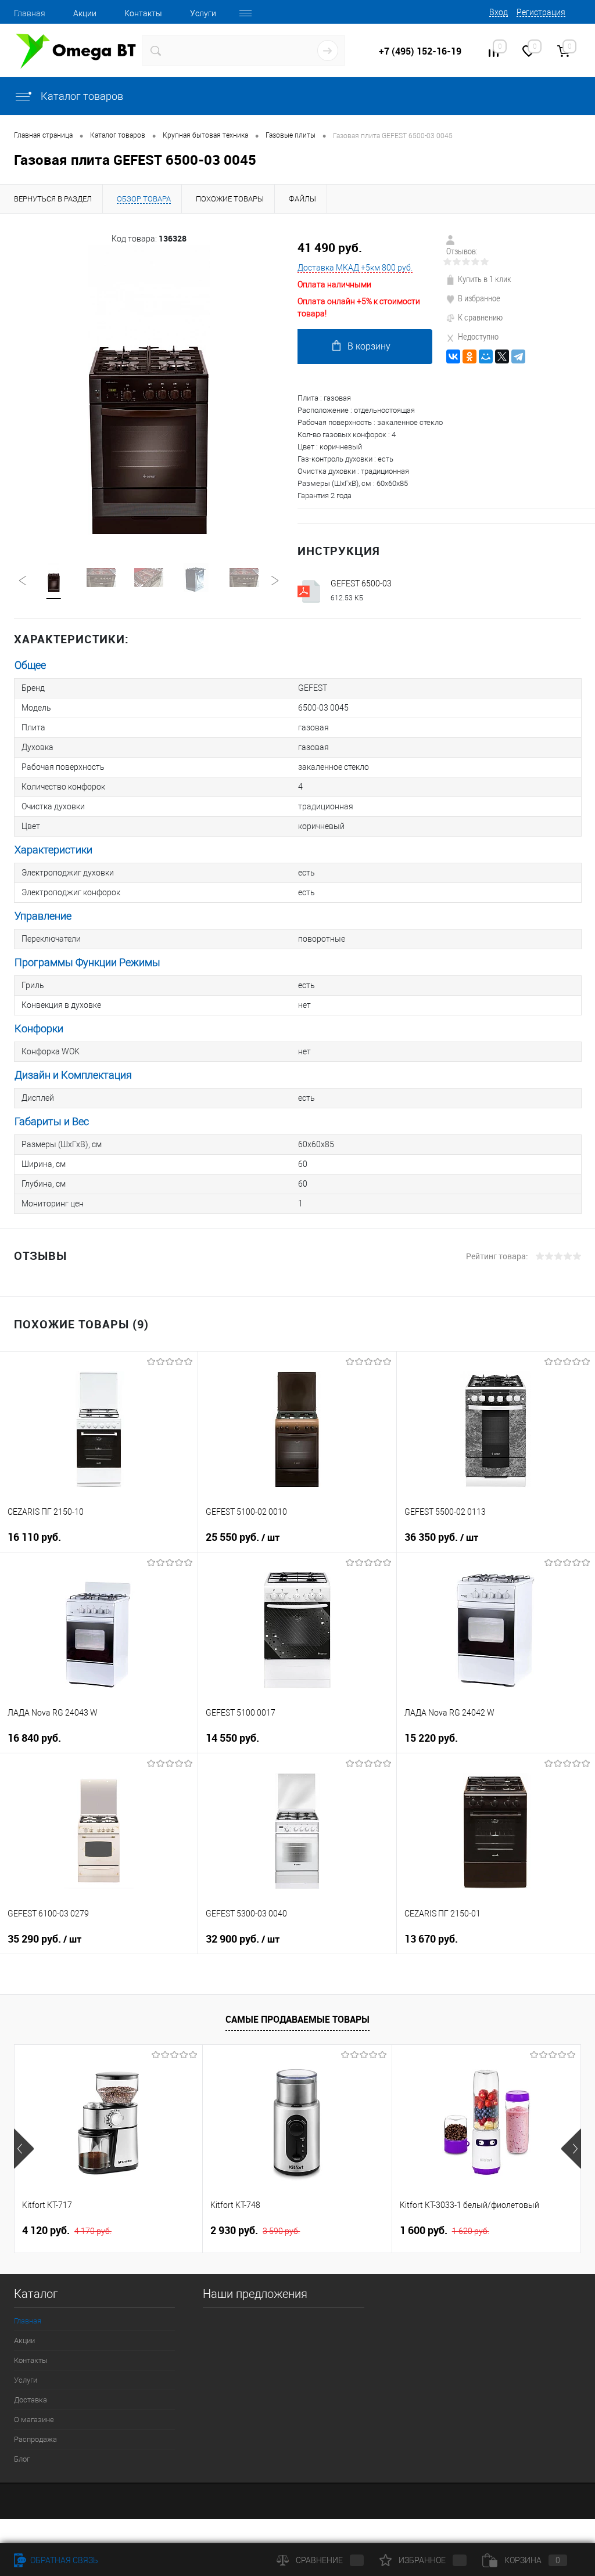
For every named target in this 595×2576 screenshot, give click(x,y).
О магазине (34, 2420)
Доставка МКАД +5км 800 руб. (355, 268)
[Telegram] (518, 356)
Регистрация (541, 12)
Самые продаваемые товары (297, 2019)
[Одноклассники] (469, 356)
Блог (22, 2459)
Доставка (31, 2400)
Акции (85, 13)
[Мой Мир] (486, 356)
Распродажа (35, 2439)
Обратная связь (63, 2560)
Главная (30, 13)
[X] (502, 356)
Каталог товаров (81, 96)
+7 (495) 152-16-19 (420, 51)
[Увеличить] (149, 390)
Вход (499, 12)
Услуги (203, 13)
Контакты (143, 13)
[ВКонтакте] (453, 356)
